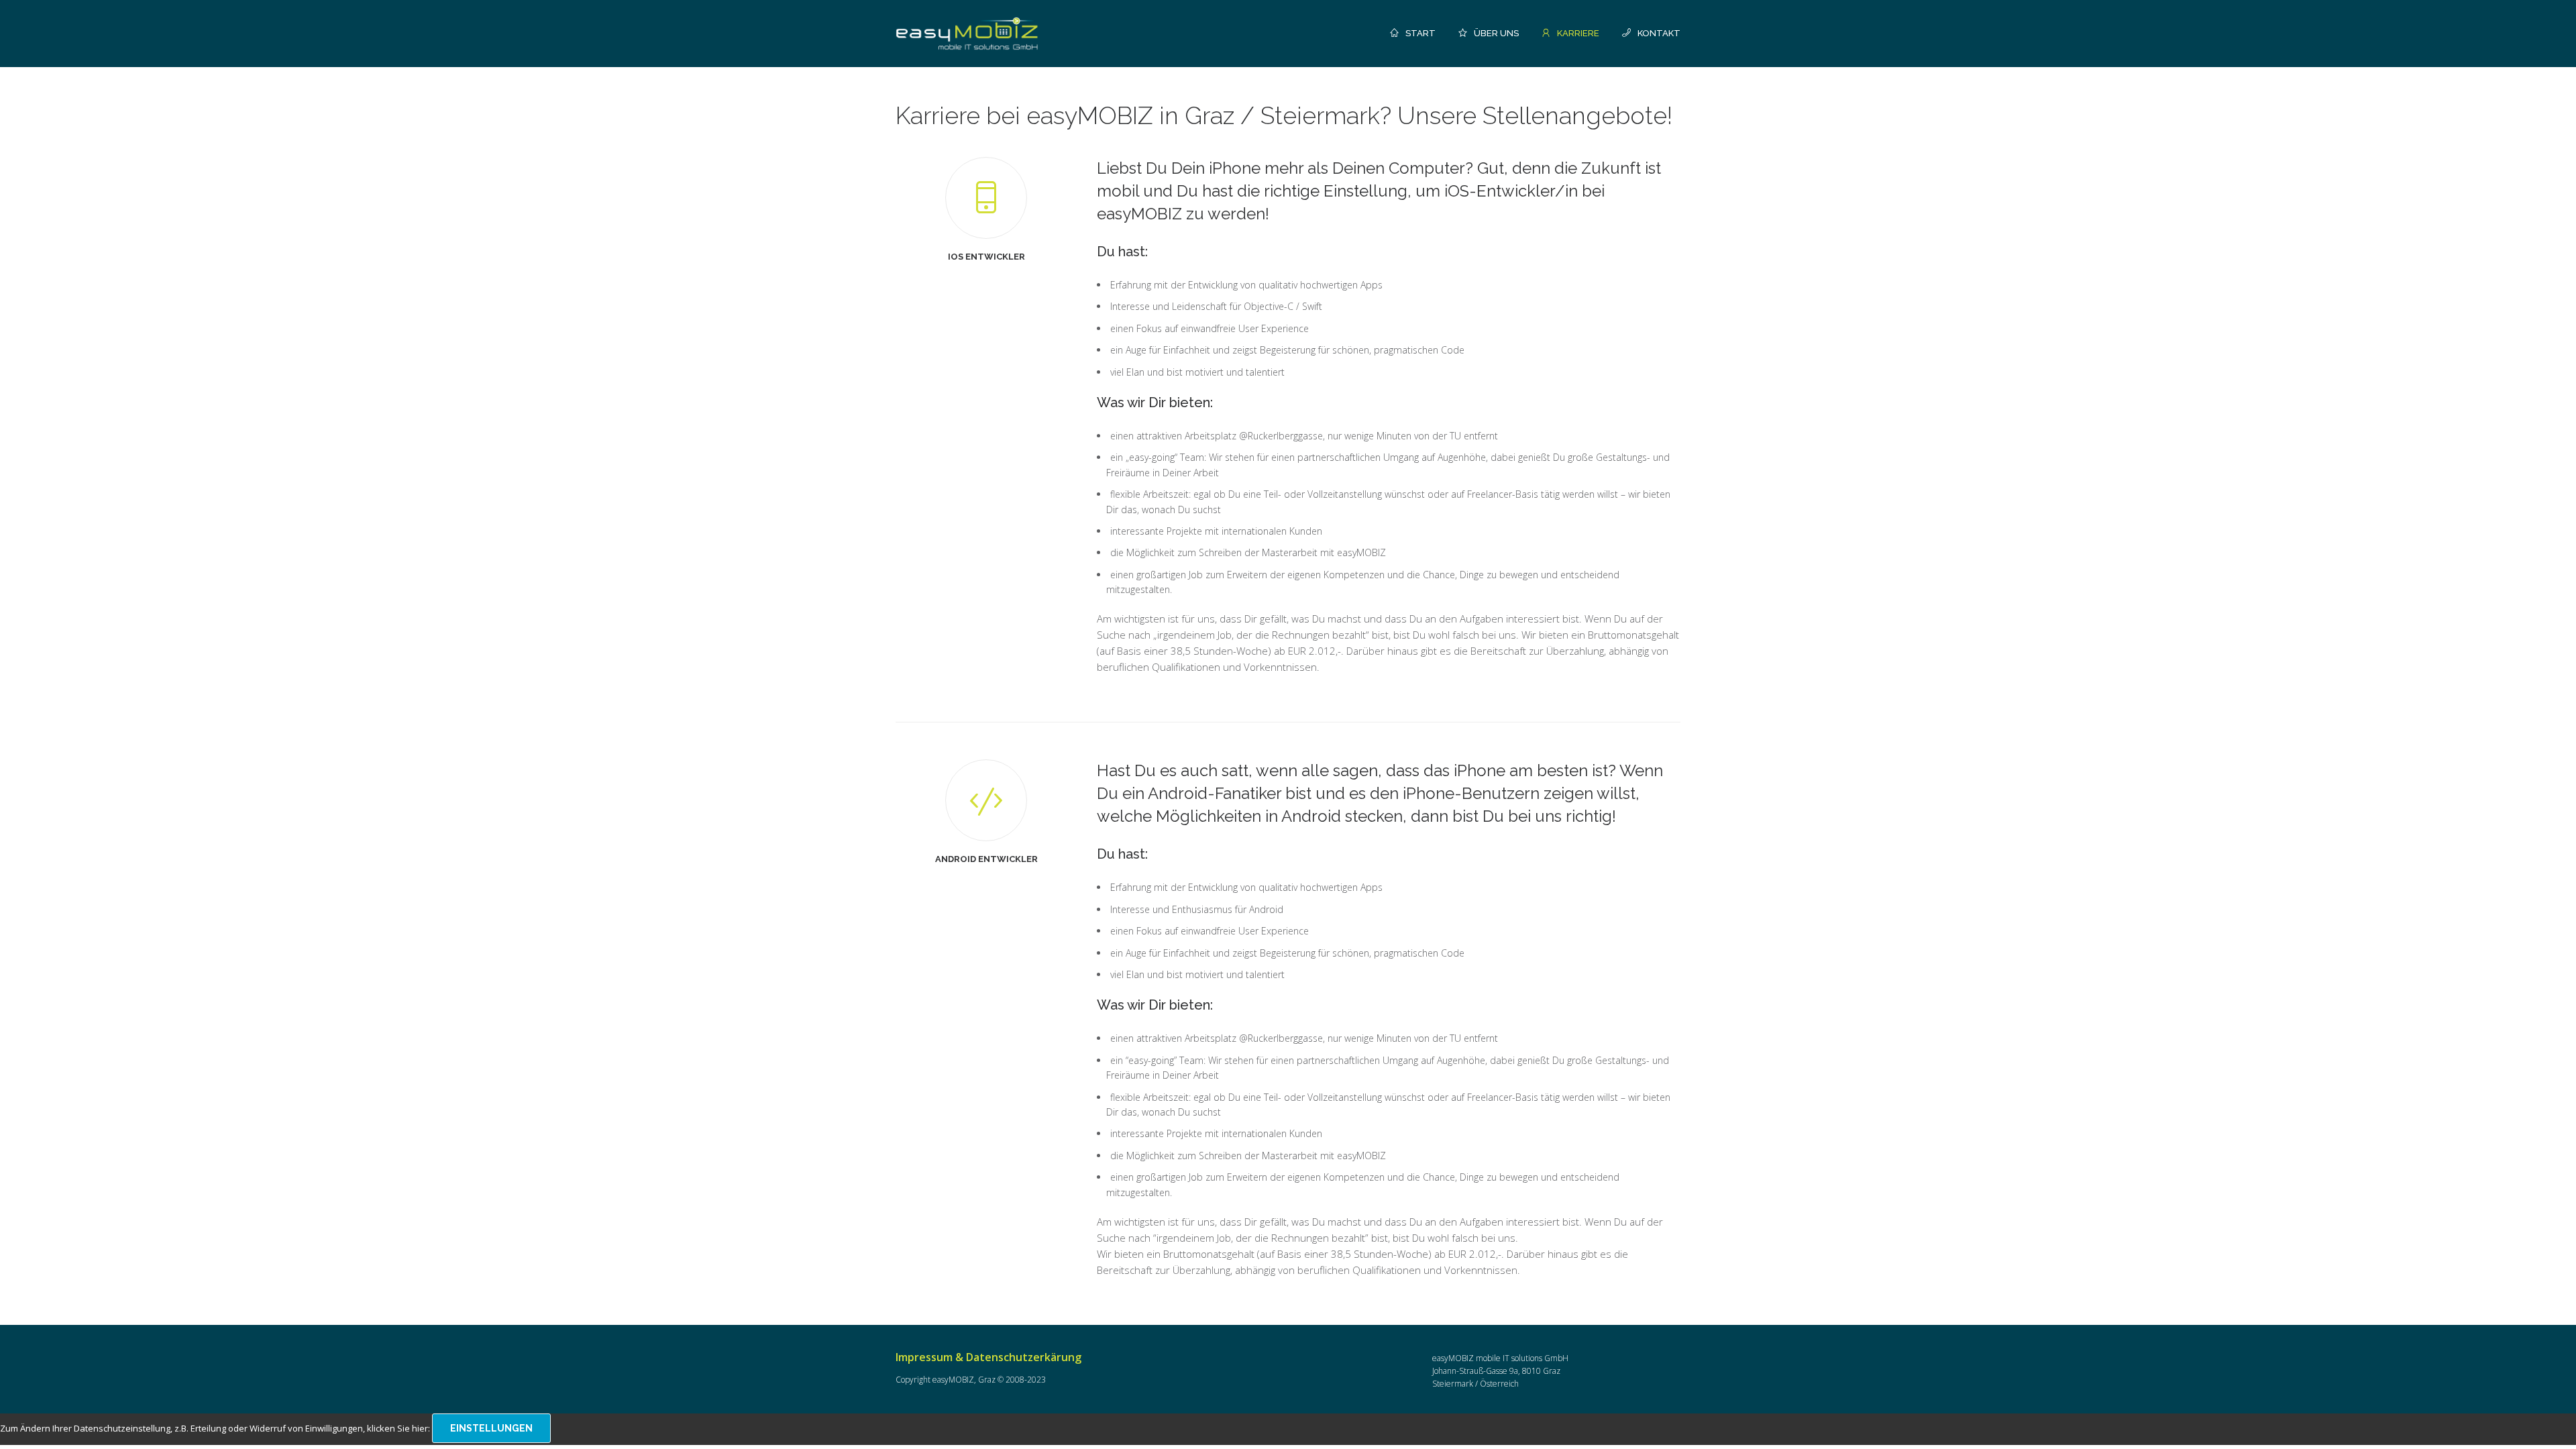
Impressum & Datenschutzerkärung (988, 1357)
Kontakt (1659, 33)
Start (1420, 33)
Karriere (1578, 33)
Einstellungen (491, 1428)
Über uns (1496, 33)
